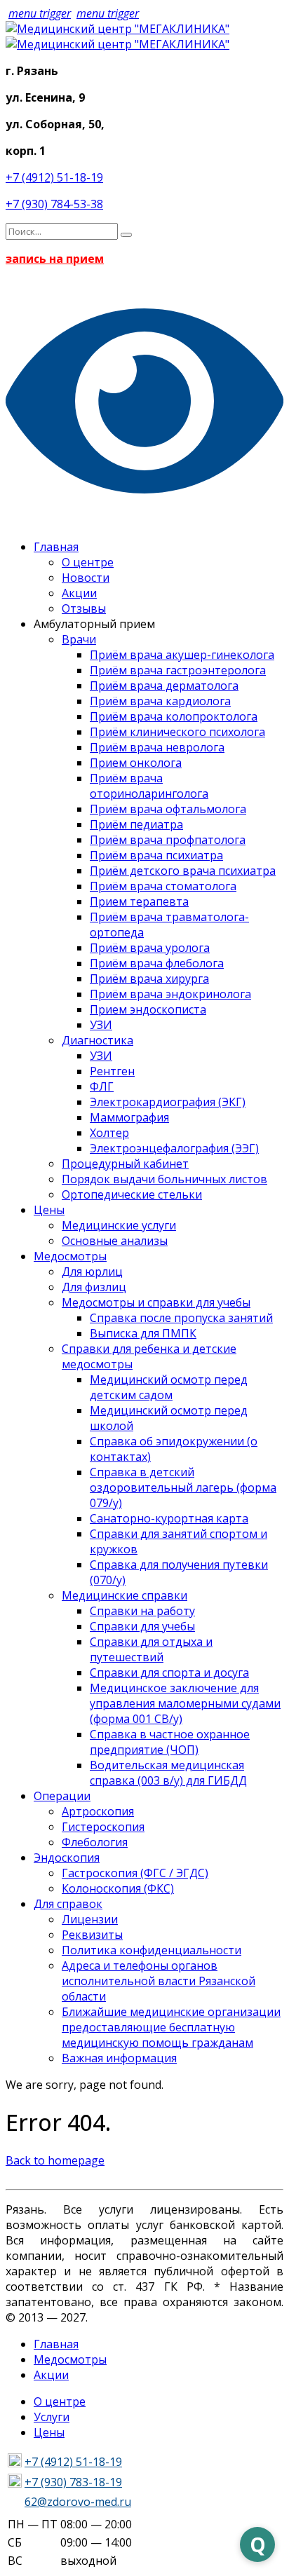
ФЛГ (102, 1086)
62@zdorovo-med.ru (78, 2502)
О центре (88, 562)
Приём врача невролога (157, 747)
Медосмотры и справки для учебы (156, 1302)
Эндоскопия (67, 1858)
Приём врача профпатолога (168, 840)
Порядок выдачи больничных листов (164, 1179)
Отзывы (84, 608)
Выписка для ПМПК (143, 1333)
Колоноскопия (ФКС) (118, 1888)
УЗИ (101, 1025)
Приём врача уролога (150, 948)
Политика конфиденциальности (152, 1950)
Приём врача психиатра (156, 855)
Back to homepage (55, 2160)
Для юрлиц (92, 1272)
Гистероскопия (103, 1827)
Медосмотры (70, 1256)
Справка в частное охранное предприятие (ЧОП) (170, 1742)
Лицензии (90, 1919)
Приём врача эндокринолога (170, 994)
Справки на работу (142, 1611)
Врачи (79, 639)
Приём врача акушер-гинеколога (182, 655)
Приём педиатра (136, 824)
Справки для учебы (142, 1626)
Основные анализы (115, 1241)
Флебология (95, 1842)
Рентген (112, 1071)
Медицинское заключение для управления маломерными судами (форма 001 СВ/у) (185, 1703)
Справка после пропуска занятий (181, 1318)
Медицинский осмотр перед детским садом (169, 1387)
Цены (49, 1210)
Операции (62, 1796)
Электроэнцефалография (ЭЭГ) (174, 1148)
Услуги (52, 2417)
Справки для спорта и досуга (169, 1672)
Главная (56, 547)
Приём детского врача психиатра (183, 871)
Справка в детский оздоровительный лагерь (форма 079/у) (183, 1487)
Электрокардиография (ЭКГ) (168, 1102)
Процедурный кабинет (125, 1164)
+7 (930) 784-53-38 (54, 204)
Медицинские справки (125, 1595)
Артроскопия (98, 1811)
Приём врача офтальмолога (168, 809)
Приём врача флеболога (157, 963)
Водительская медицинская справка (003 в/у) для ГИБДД (168, 1773)
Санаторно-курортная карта (169, 1518)
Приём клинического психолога (177, 732)
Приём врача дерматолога (164, 686)
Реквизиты (92, 1935)
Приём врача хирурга (149, 979)
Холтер (109, 1133)
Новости (86, 578)
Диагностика (98, 1040)
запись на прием (55, 259)
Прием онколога (136, 763)
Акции (79, 593)
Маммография (129, 1117)
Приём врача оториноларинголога (149, 786)
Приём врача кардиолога (160, 701)
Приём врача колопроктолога (174, 716)
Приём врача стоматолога (163, 886)
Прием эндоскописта (148, 1009)
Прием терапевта (139, 901)
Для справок (68, 1904)
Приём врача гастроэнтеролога (178, 670)
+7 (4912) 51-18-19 (54, 177)
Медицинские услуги (119, 1225)
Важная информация (119, 2058)
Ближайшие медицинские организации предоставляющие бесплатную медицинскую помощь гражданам (171, 2027)
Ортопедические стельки (132, 1194)
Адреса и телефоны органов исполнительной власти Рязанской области (159, 1981)
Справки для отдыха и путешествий (151, 1649)
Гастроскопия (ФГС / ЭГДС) (135, 1873)
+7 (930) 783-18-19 (73, 2482)
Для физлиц (94, 1287)
